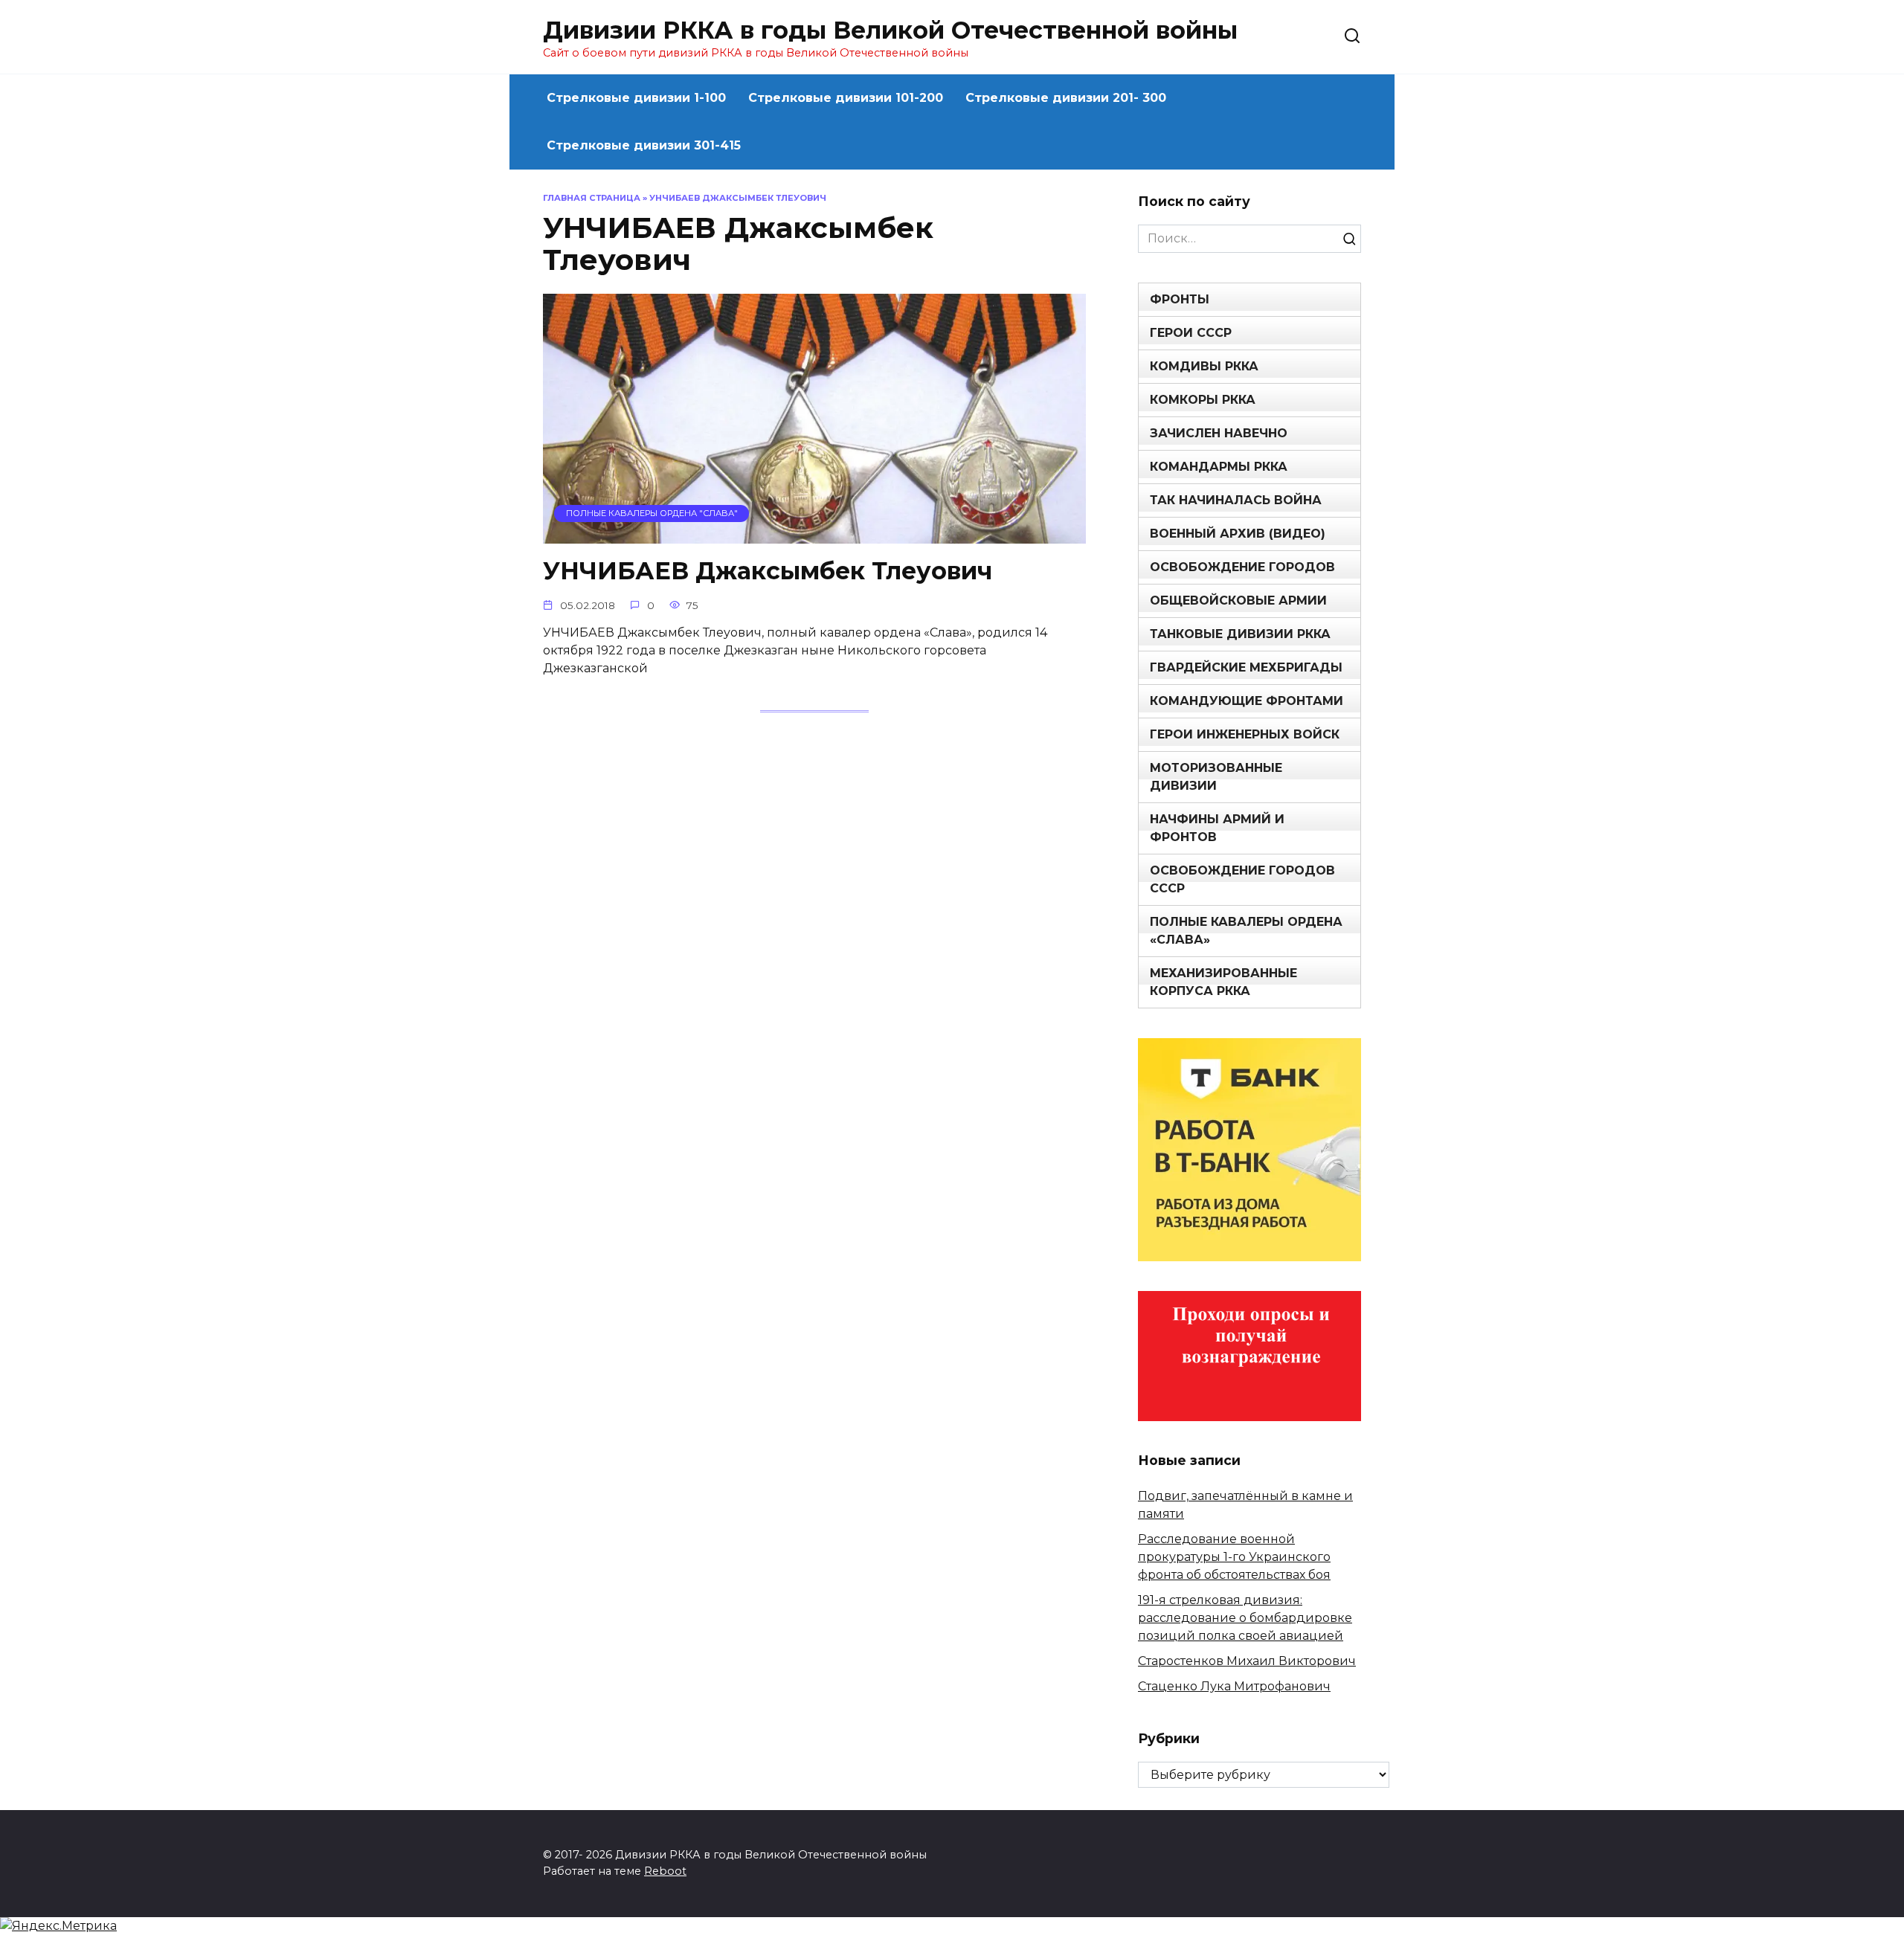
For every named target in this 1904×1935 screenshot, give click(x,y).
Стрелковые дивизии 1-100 (636, 98)
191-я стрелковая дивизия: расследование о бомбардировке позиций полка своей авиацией (1245, 1618)
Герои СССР (1191, 333)
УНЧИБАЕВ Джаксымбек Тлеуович (768, 572)
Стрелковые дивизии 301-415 (644, 145)
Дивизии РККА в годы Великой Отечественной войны (890, 30)
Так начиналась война (1236, 500)
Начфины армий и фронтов (1217, 828)
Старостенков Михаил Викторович (1247, 1661)
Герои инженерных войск (1245, 734)
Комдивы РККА (1204, 366)
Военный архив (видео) (1238, 534)
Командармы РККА (1219, 467)
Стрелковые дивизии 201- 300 (1066, 98)
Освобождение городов (1242, 567)
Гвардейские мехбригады (1246, 667)
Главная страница (592, 198)
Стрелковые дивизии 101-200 (846, 98)
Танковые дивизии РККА (1240, 634)
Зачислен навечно (1219, 433)
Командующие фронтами (1247, 701)
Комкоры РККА (1203, 400)
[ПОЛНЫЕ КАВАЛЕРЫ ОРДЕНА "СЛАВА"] (814, 534)
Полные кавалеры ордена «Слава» (1246, 931)
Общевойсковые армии (1238, 601)
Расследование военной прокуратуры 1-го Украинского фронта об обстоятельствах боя (1234, 1557)
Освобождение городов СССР (1242, 879)
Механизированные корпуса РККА (1223, 982)
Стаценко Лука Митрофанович (1234, 1686)
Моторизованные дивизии (1216, 777)
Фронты (1180, 299)
